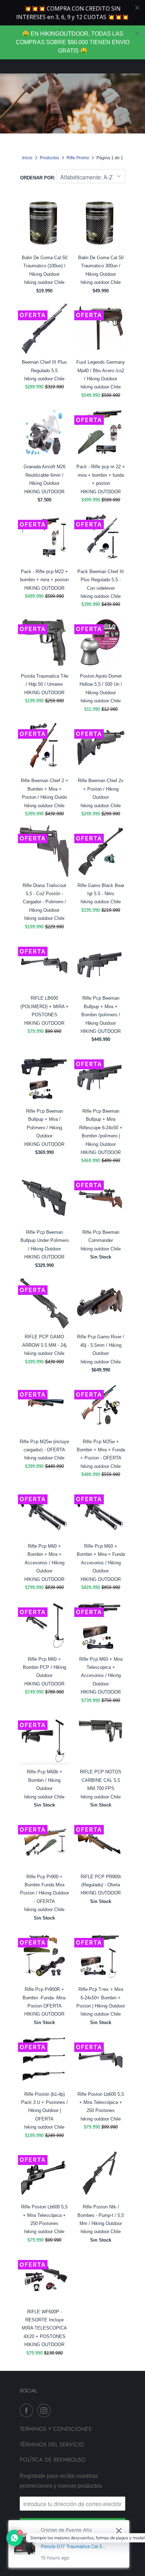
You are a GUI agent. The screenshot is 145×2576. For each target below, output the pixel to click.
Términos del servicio (52, 2444)
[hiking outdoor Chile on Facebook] (28, 2410)
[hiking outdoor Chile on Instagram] (45, 2410)
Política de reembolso (53, 2460)
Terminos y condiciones (56, 2429)
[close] (137, 33)
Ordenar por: (38, 178)
